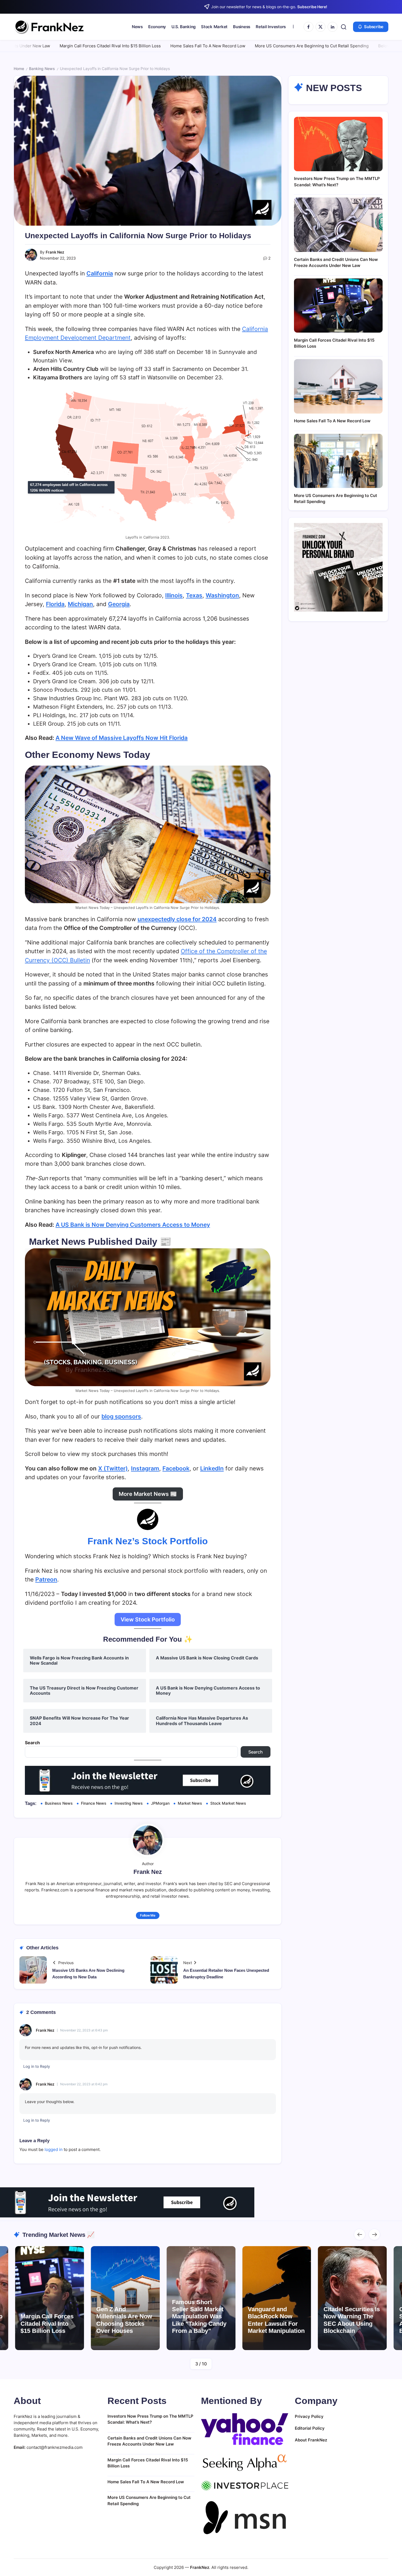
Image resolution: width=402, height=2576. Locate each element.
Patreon (46, 1579)
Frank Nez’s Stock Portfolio (148, 1541)
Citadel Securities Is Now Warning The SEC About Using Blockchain (276, 2320)
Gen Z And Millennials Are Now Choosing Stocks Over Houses (48, 2320)
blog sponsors (121, 1416)
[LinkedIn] (333, 27)
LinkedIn (212, 1468)
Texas (194, 595)
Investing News (129, 1803)
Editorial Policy (310, 2428)
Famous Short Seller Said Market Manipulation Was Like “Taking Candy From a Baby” (123, 2317)
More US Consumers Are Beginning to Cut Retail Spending (194, 46)
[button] (344, 27)
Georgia (119, 604)
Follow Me (148, 1915)
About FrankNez (311, 2440)
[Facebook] (308, 27)
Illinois (174, 595)
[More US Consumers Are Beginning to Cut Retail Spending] (338, 461)
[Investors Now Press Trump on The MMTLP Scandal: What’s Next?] (338, 144)
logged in (54, 2149)
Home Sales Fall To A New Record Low (90, 46)
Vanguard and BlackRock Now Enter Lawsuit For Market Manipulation (200, 2320)
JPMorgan (160, 1803)
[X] (321, 27)
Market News (190, 1803)
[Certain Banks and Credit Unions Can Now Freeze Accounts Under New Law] (338, 225)
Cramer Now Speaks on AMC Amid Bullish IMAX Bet (350, 2320)
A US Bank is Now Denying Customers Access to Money (133, 1225)
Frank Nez (55, 252)
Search (32, 1743)
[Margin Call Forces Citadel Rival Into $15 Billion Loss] (338, 306)
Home (19, 69)
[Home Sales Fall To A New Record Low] (338, 386)
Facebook (176, 1468)
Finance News (94, 1803)
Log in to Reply (37, 2066)
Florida (55, 604)
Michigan (80, 604)
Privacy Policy (309, 2416)
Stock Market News (228, 1803)
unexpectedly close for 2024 (177, 919)
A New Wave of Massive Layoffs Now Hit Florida (122, 738)
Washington (222, 595)
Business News (59, 1803)
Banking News (42, 69)
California (100, 273)
